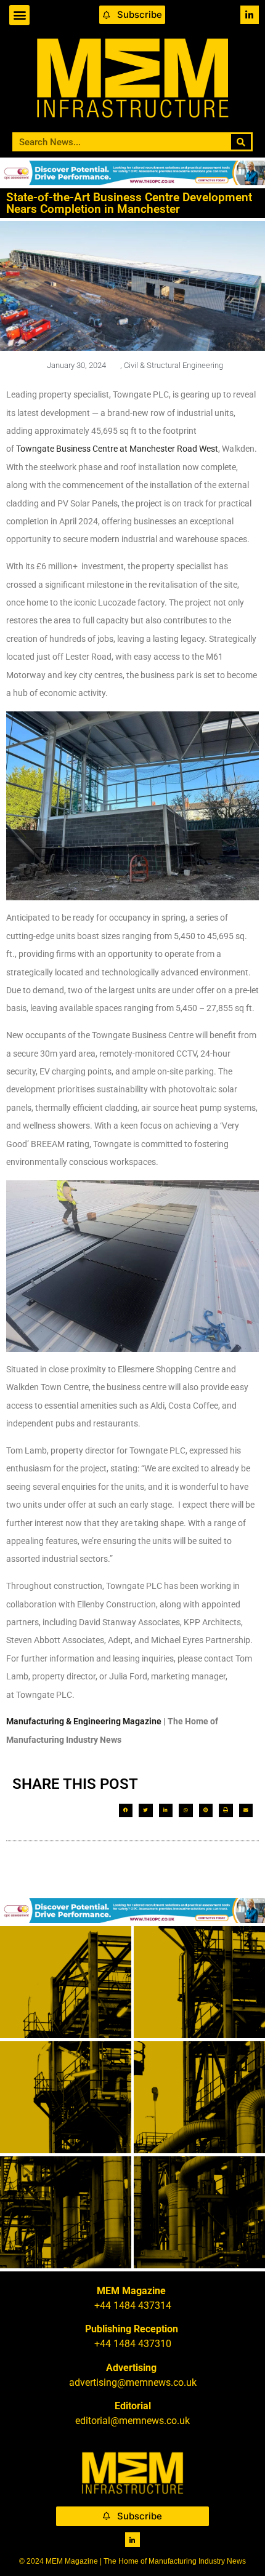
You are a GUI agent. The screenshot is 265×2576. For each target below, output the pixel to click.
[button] (19, 15)
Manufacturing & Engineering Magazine (84, 1721)
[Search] (241, 142)
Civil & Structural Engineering (173, 365)
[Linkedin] (250, 15)
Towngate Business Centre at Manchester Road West (117, 449)
